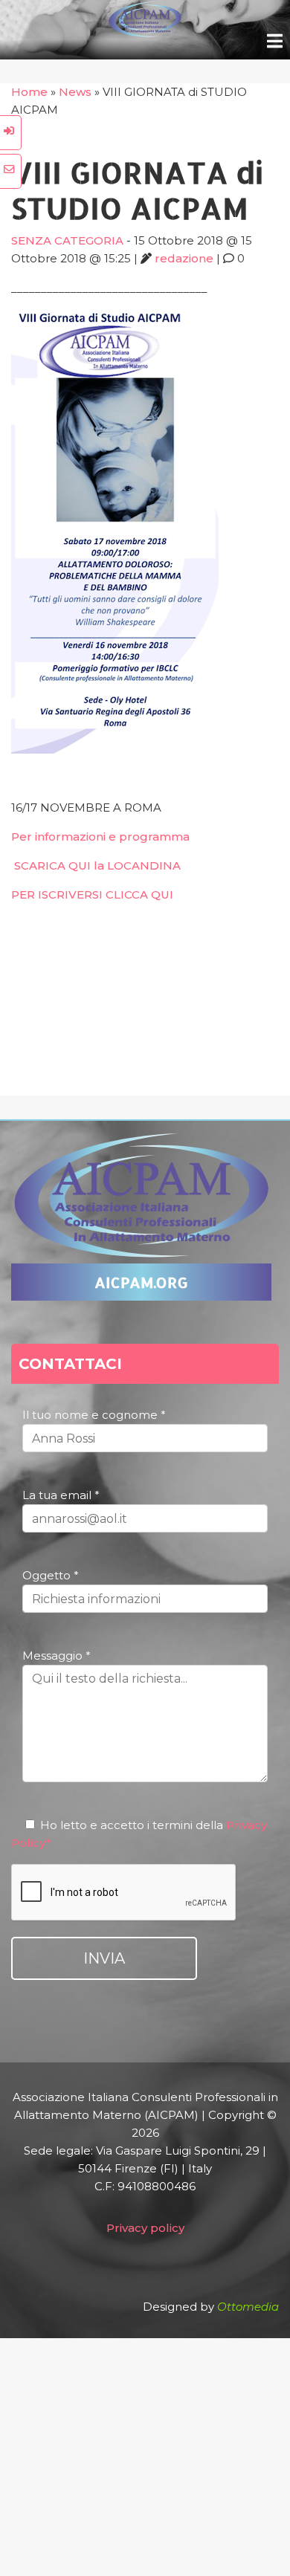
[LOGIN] (11, 133)
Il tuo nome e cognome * (94, 1415)
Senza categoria (67, 240)
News (75, 92)
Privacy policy (145, 2228)
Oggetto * (51, 1575)
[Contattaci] (11, 171)
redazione (184, 258)
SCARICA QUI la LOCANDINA (97, 865)
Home (29, 92)
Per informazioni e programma (100, 836)
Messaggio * (57, 1656)
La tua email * (61, 1495)
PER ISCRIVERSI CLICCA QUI (92, 894)
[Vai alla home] (145, 33)
